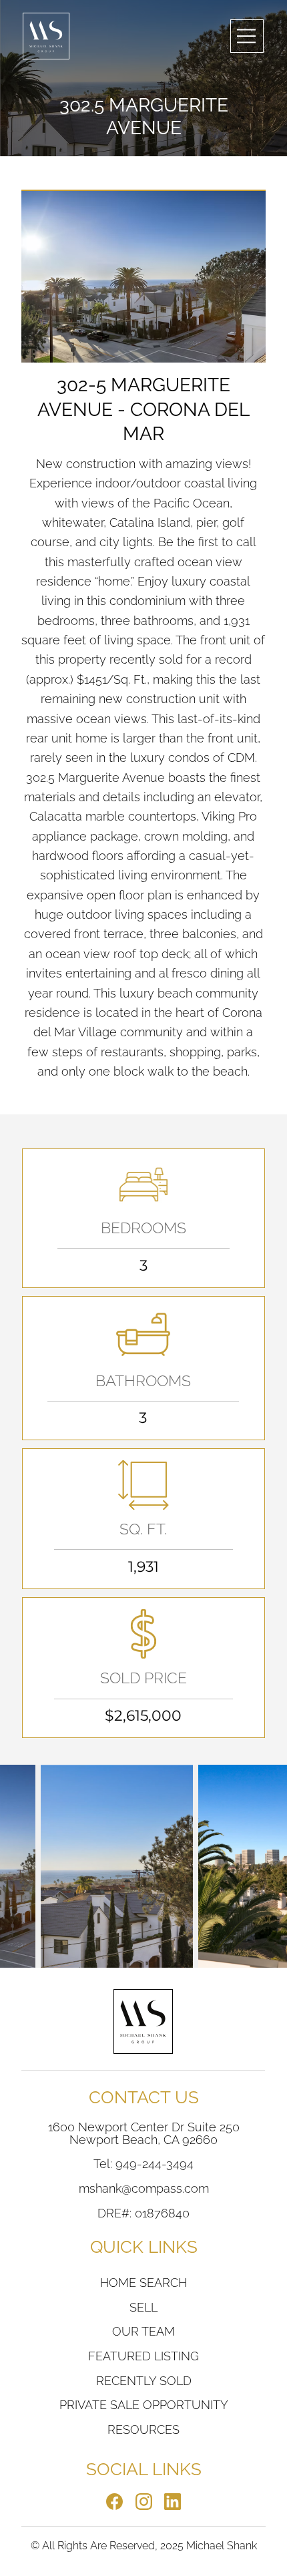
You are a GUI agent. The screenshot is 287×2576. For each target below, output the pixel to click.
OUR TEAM (143, 2331)
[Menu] (247, 36)
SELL (143, 2307)
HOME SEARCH (143, 2283)
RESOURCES (143, 2429)
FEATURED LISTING (143, 2356)
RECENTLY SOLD (144, 2381)
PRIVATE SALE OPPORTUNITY (144, 2405)
